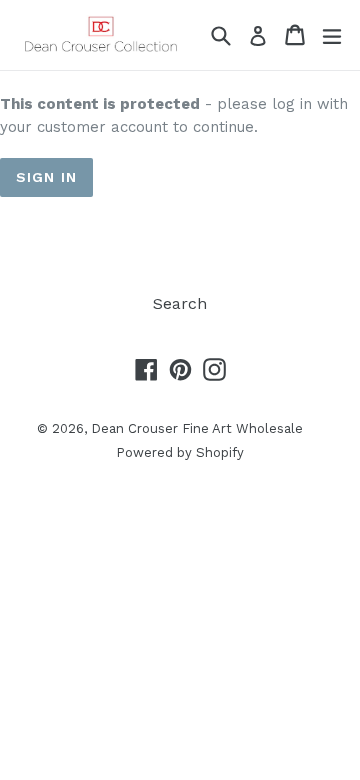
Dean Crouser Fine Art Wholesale (197, 428)
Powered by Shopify (180, 452)
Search (180, 303)
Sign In (46, 177)
